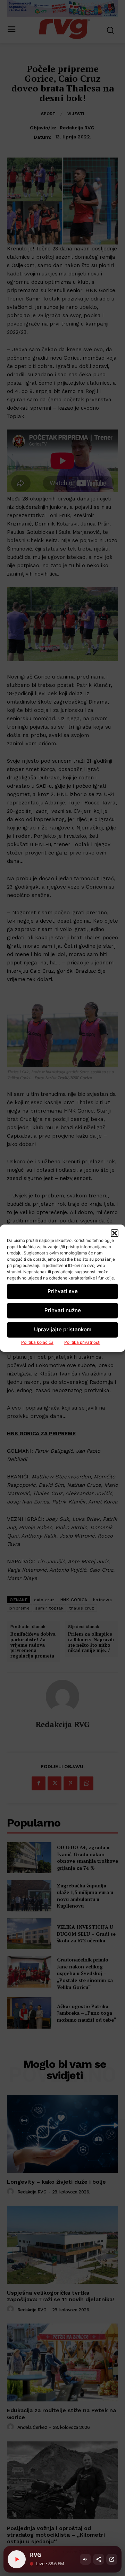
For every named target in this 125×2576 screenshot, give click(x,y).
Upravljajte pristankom (63, 1329)
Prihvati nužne (63, 1310)
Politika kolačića (37, 1342)
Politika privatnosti (82, 1342)
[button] (115, 1233)
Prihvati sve (63, 1291)
